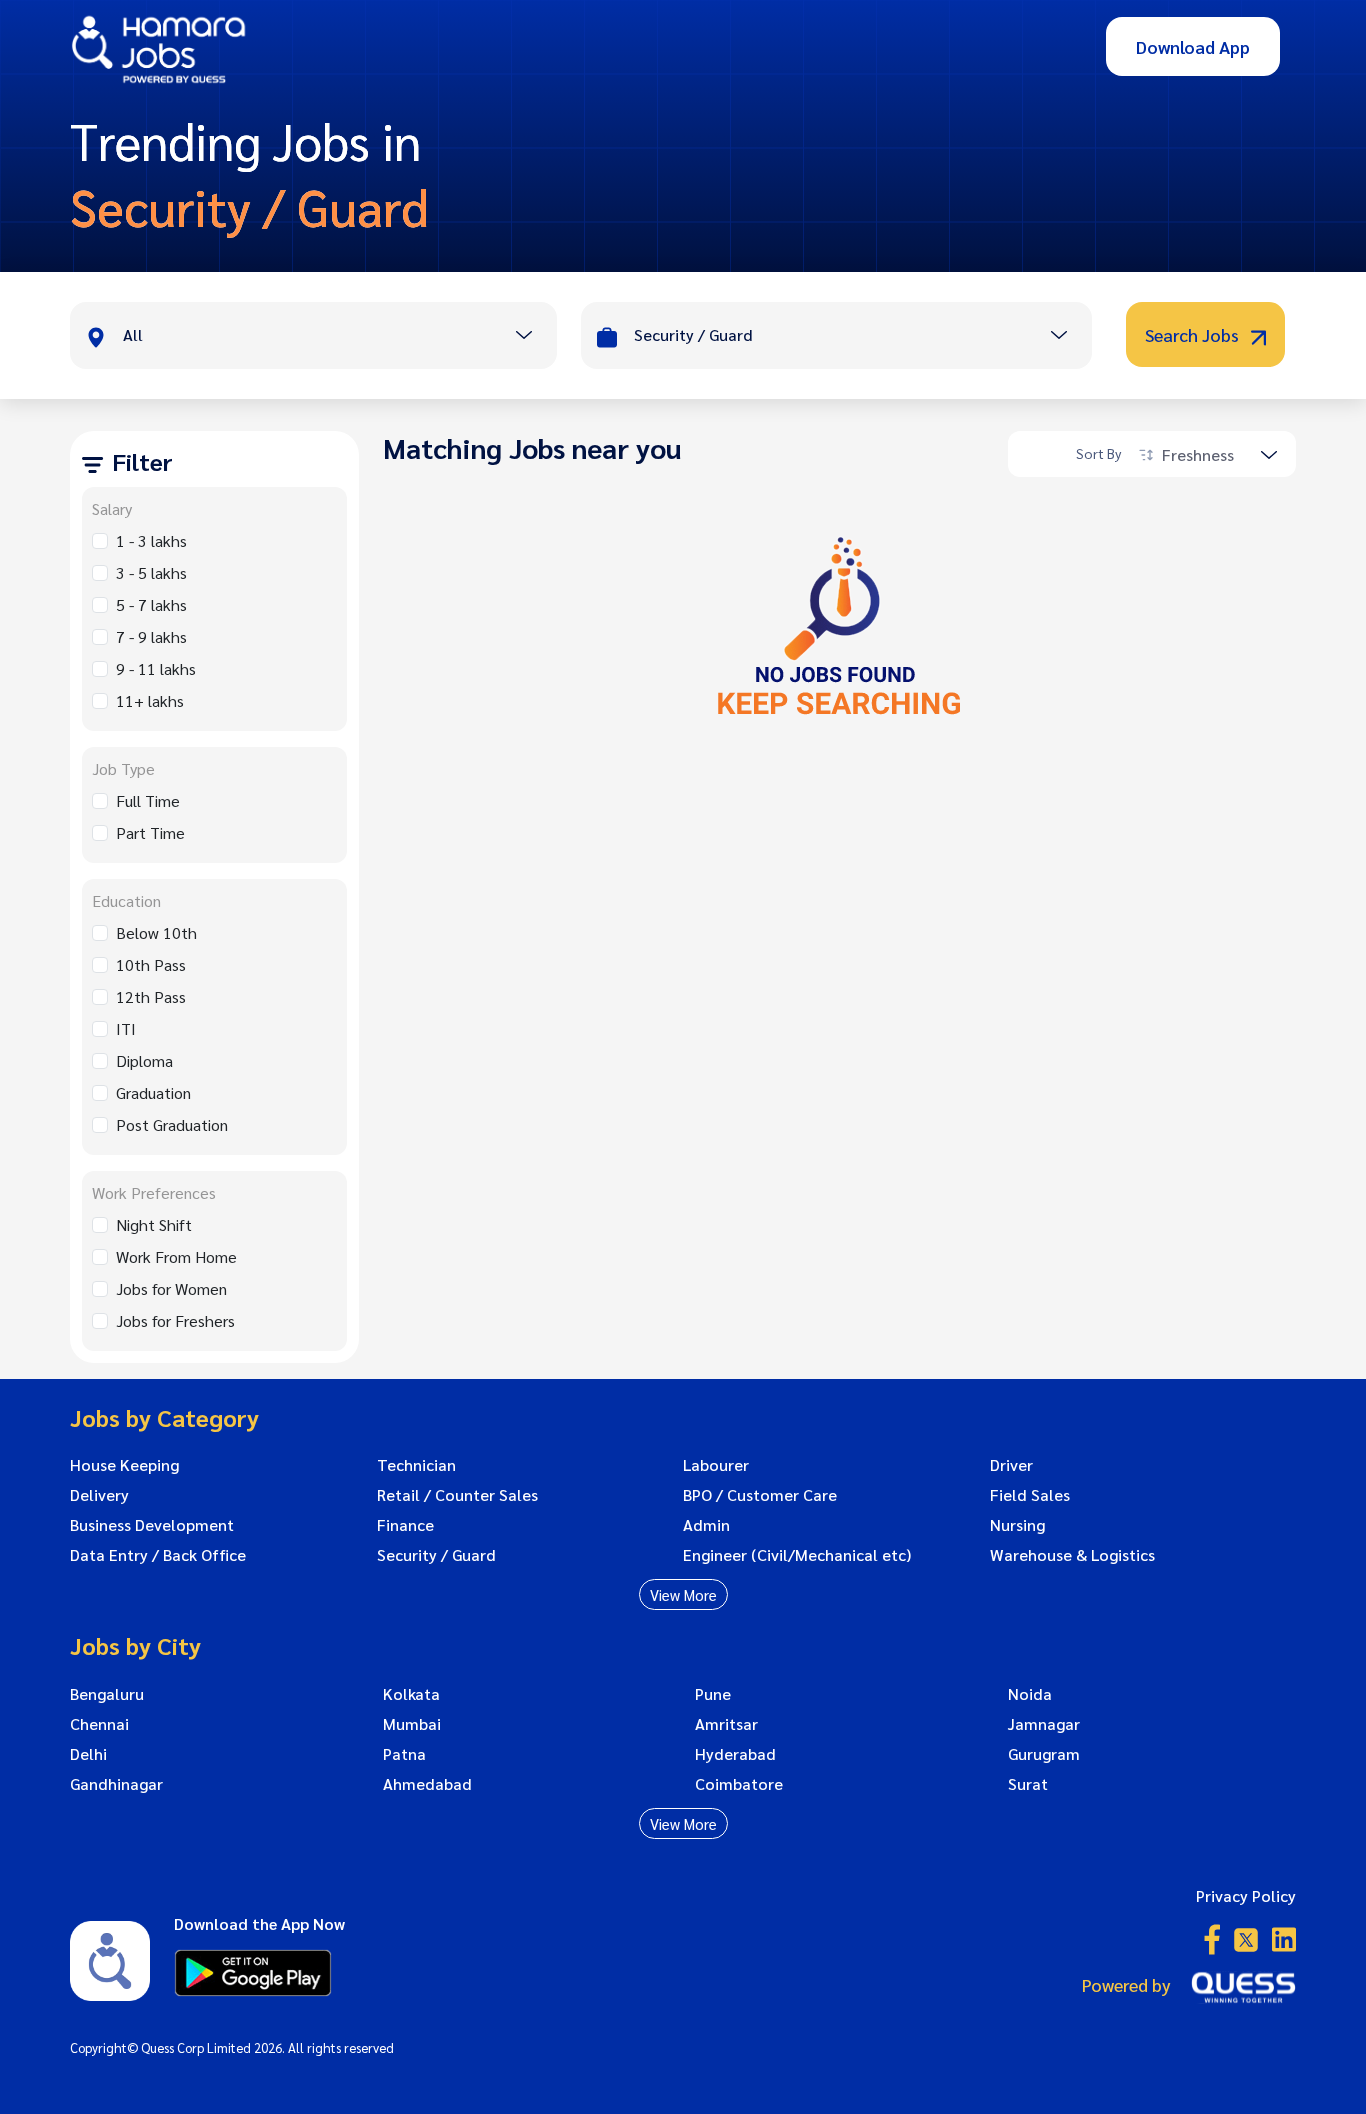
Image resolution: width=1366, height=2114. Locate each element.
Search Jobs (1194, 334)
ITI (126, 1028)
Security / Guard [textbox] (693, 334)
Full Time (148, 800)
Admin (706, 1525)
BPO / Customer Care (760, 1495)
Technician (416, 1465)
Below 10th (156, 932)
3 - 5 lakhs (151, 572)
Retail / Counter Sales (457, 1495)
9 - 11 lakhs (156, 668)
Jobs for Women (171, 1288)
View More (683, 1594)
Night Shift (154, 1224)
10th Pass (151, 964)
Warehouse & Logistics (1072, 1555)
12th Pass (151, 996)
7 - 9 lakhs (151, 636)
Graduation (153, 1092)
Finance (405, 1525)
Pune (713, 1694)
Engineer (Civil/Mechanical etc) (797, 1555)
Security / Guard (436, 1555)
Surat (1028, 1784)
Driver (1011, 1465)
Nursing (1017, 1525)
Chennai (99, 1724)
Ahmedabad (427, 1784)
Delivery (99, 1495)
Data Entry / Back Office (158, 1555)
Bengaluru (107, 1694)
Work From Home (176, 1256)
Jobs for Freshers (175, 1320)
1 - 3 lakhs (151, 540)
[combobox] (339, 337)
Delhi (88, 1754)
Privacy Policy (1246, 1895)
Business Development (152, 1525)
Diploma (144, 1060)
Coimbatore (739, 1784)
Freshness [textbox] (1198, 454)
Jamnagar (1044, 1724)
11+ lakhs (150, 700)
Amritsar (726, 1724)
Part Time (150, 832)
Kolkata (411, 1694)
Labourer (716, 1465)
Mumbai (412, 1724)
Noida (1030, 1694)
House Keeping (124, 1465)
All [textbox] (133, 334)
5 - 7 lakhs (151, 604)
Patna (404, 1754)
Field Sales (1030, 1495)
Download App (1193, 46)
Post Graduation (172, 1124)
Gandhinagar (116, 1784)
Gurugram (1044, 1754)
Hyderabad (735, 1754)
